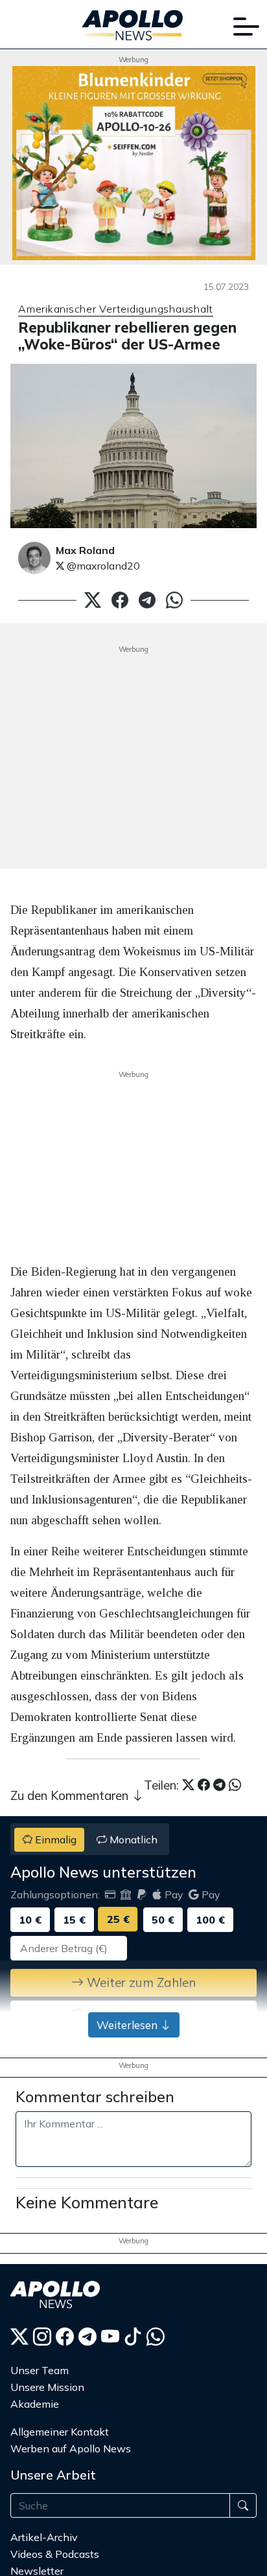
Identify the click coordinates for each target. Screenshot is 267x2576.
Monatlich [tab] (132, 1839)
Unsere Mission (47, 2387)
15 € (74, 1920)
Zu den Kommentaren (71, 1795)
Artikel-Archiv (44, 2537)
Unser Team (40, 2370)
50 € (163, 1920)
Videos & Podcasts (55, 2554)
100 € (210, 1920)
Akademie (35, 2404)
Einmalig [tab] (54, 1839)
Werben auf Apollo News (71, 2448)
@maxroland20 (102, 566)
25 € (118, 1919)
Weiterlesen (128, 2025)
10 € (30, 1920)
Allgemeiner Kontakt (60, 2432)
